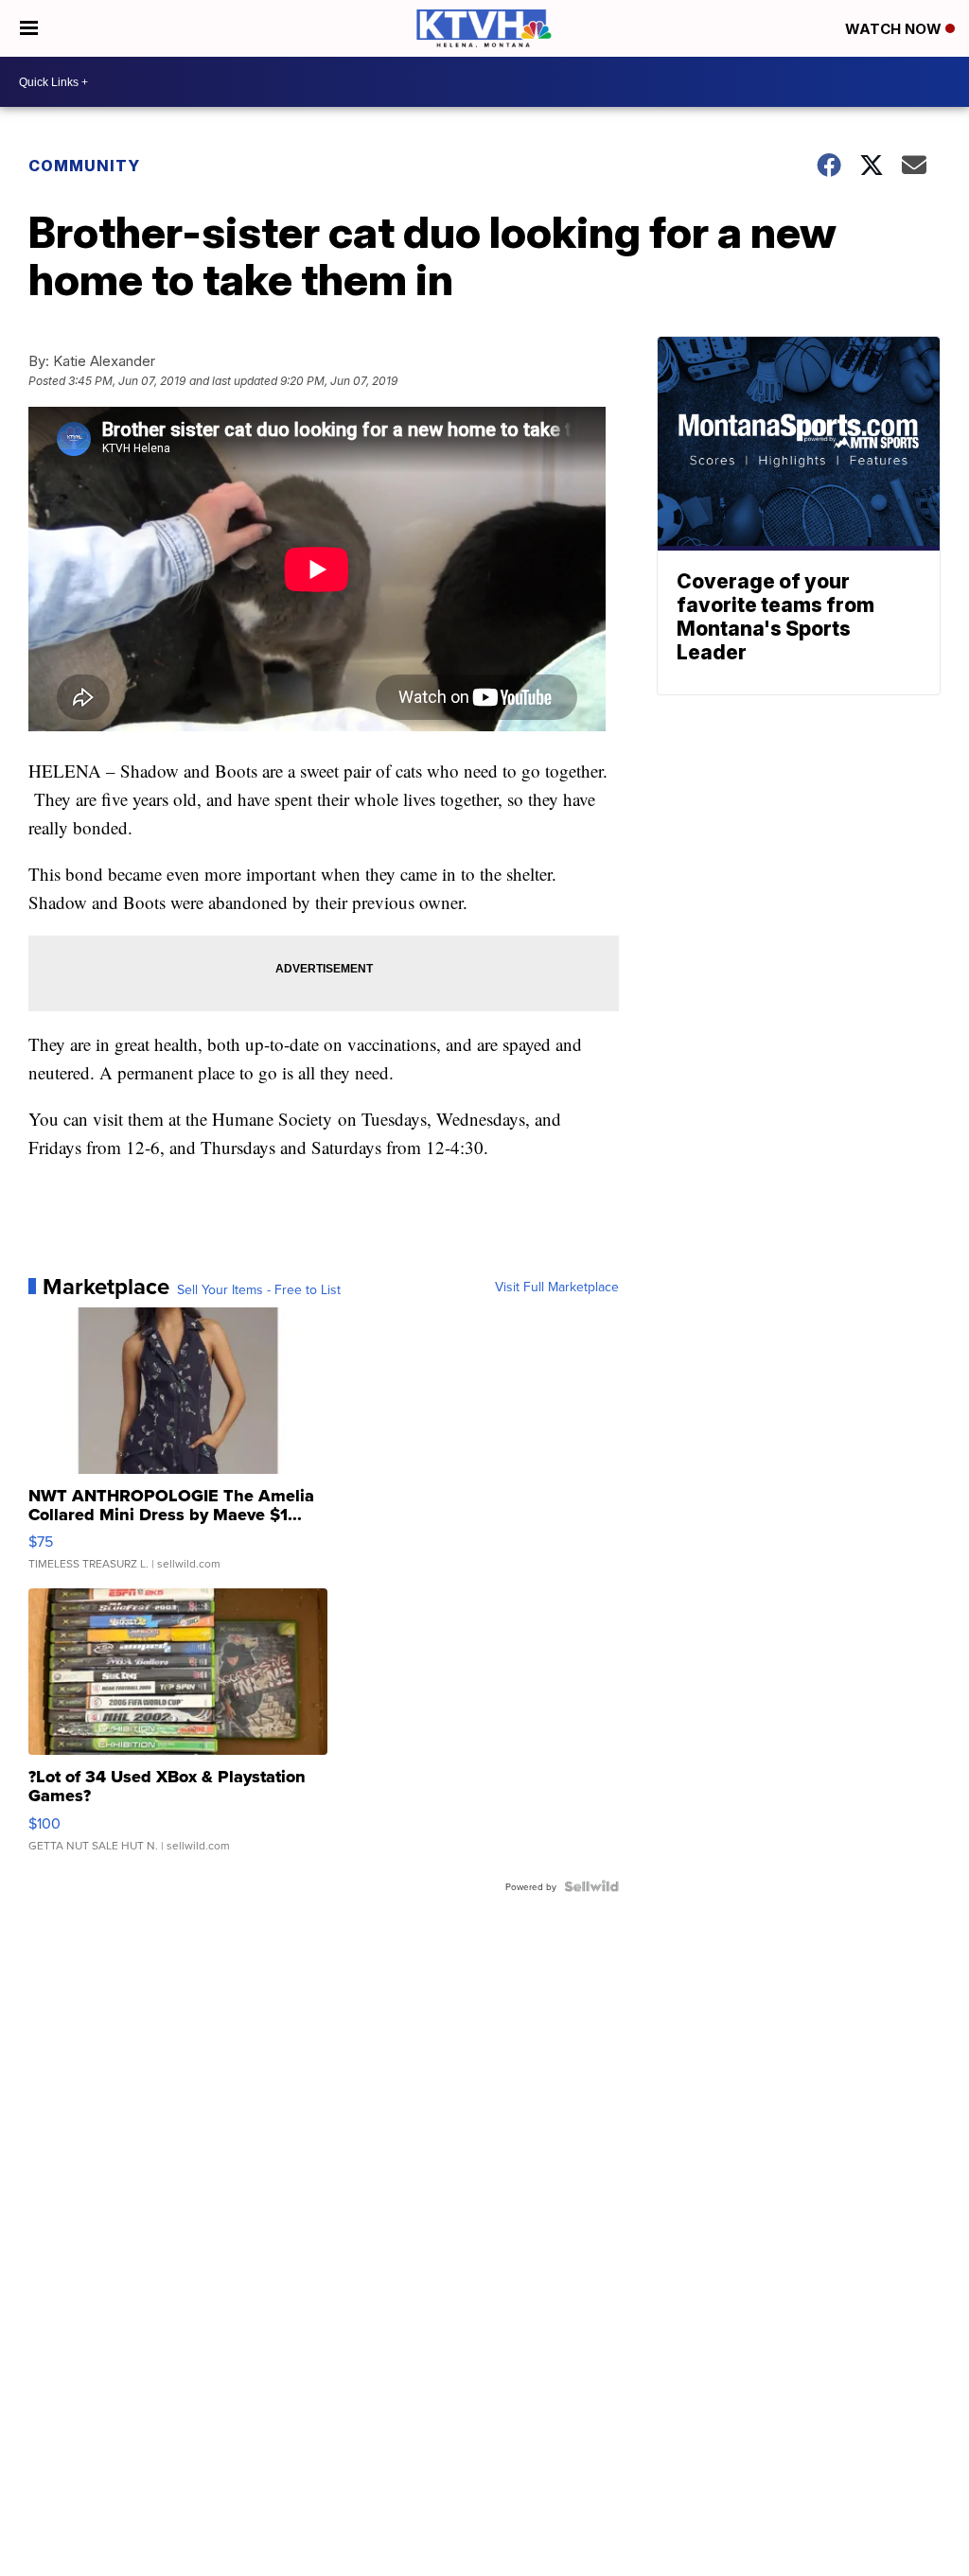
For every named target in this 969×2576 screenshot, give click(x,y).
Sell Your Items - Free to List (259, 1289)
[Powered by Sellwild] (591, 1886)
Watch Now (895, 29)
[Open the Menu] (29, 28)
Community (84, 166)
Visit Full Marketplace (557, 1287)
